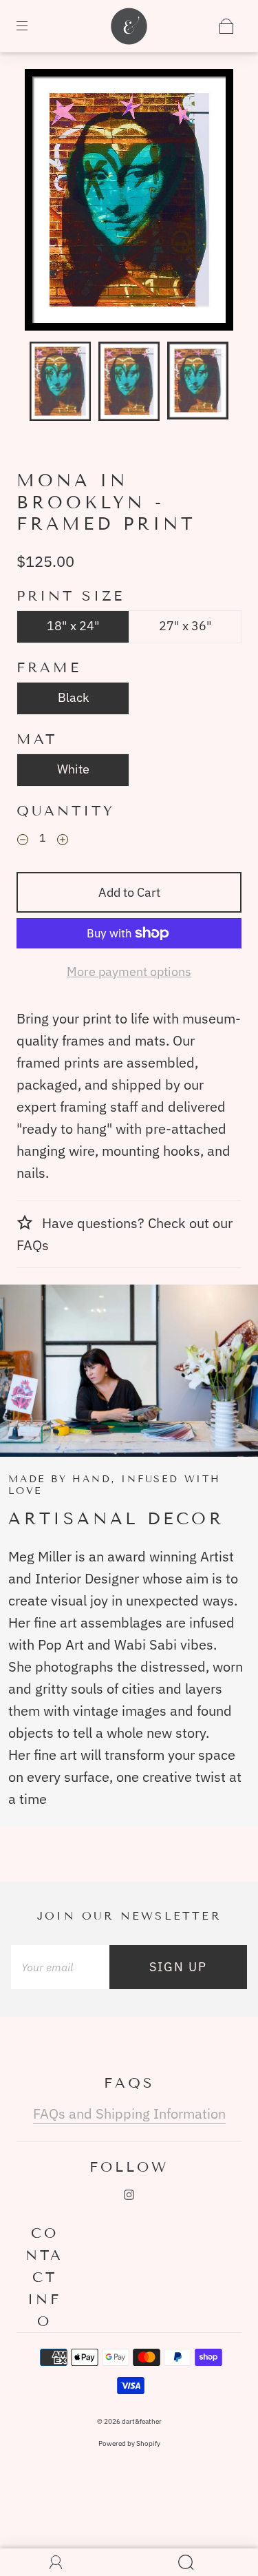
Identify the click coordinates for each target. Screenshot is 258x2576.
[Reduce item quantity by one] (23, 840)
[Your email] (60, 1967)
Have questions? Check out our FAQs (125, 1234)
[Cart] (226, 26)
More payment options (129, 972)
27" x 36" (185, 626)
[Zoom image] (129, 203)
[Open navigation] (32, 26)
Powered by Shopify (129, 2443)
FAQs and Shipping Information (129, 2113)
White (73, 769)
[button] (46, 203)
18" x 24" (73, 626)
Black (73, 697)
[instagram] (129, 2195)
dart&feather (142, 2421)
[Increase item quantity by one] (63, 840)
